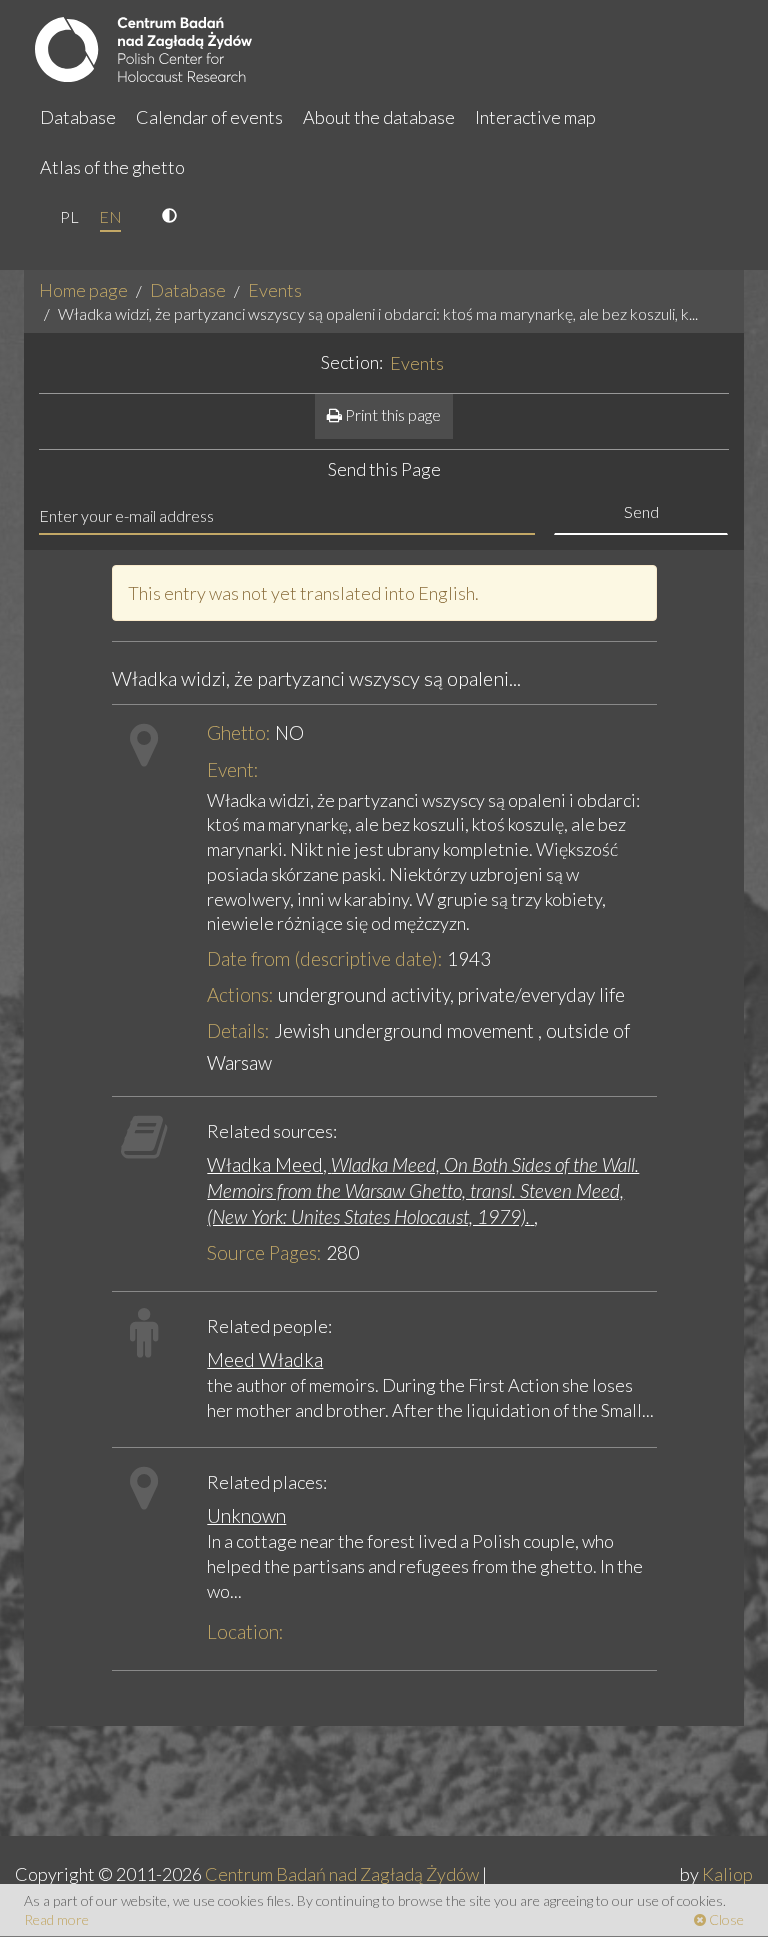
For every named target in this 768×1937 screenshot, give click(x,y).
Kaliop (727, 1874)
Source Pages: (264, 1252)
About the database (379, 117)
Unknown (246, 1515)
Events (275, 290)
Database (78, 117)
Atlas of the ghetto (112, 167)
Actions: (240, 994)
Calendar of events (209, 117)
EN (110, 216)
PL (69, 216)
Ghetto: (239, 732)
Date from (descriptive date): (325, 958)
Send (641, 511)
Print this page (391, 414)
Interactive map (535, 117)
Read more (56, 1919)
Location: (245, 1631)
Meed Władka (265, 1359)
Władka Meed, (423, 1190)
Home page (83, 290)
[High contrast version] (172, 217)
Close (725, 1919)
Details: (238, 1030)
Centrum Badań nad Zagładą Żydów (342, 1874)
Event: (233, 769)
